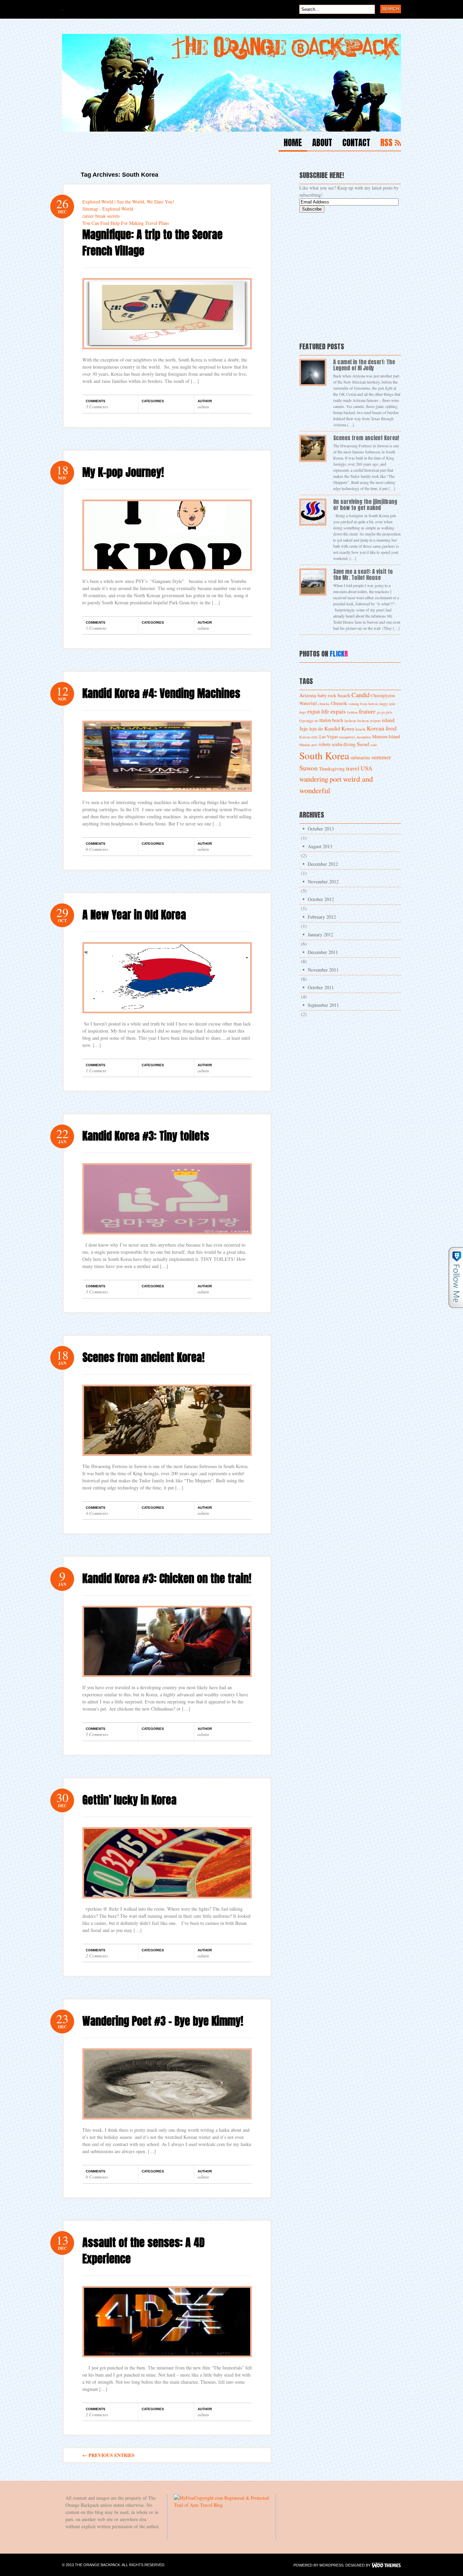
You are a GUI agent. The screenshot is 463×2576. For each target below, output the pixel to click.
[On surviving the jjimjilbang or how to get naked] (313, 512)
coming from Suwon (363, 704)
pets (314, 745)
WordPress (331, 2565)
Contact (356, 144)
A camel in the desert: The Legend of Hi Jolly (364, 365)
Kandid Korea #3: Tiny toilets (146, 1136)
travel (353, 768)
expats (338, 711)
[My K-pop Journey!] (167, 576)
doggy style (387, 704)
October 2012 (321, 899)
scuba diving (344, 744)
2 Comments (97, 1956)
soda (374, 745)
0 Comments (97, 849)
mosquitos (364, 737)
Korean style (309, 737)
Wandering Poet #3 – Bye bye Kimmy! (163, 2021)
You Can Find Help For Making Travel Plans (126, 223)
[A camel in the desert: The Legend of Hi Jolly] (313, 372)
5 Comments (97, 1734)
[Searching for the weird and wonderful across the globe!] (231, 130)
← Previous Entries (108, 2455)
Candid (360, 695)
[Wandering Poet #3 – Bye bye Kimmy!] (167, 2124)
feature (367, 711)
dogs (303, 712)
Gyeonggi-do (309, 721)
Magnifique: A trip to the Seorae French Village (153, 243)
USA (367, 768)
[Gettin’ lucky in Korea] (167, 1903)
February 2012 (322, 917)
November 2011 (323, 970)
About (322, 144)
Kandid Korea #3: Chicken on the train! (167, 1578)
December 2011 (323, 952)
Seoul (363, 744)
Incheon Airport (369, 721)
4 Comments (97, 1513)
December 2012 (323, 864)
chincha (324, 704)
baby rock (327, 696)
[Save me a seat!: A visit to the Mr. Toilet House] (313, 582)
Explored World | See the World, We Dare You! (128, 202)
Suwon (308, 768)
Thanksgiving (332, 769)
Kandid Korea (339, 728)
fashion (352, 712)
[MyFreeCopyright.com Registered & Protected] (221, 2498)
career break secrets (101, 216)
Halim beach (331, 720)
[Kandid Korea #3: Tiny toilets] (167, 1239)
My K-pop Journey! (123, 472)
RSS (386, 144)
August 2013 (320, 846)
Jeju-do (316, 729)
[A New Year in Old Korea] (167, 1018)
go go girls (385, 712)
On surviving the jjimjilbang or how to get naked (365, 505)
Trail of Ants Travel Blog (198, 2505)
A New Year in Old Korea (134, 915)
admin (203, 407)
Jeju (304, 728)
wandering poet (320, 779)
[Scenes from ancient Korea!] (167, 1461)
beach (344, 695)
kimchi (360, 729)
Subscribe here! (322, 175)
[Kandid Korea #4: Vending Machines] (167, 797)
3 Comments (97, 407)
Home (293, 144)
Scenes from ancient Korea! (144, 1357)
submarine (360, 758)
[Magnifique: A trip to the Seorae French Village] (167, 354)
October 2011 (321, 987)
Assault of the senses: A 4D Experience (144, 2251)
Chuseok (339, 703)
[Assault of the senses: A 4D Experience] (167, 2362)
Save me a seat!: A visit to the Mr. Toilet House (363, 574)
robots (325, 744)
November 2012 (323, 882)
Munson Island (386, 737)
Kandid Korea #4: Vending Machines (161, 693)
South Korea (324, 755)
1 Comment (96, 628)
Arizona (308, 695)
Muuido (305, 745)
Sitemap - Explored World (108, 209)
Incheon (350, 721)
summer (381, 757)
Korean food (382, 728)
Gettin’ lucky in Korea (129, 1800)
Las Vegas (329, 737)
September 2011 (323, 1005)
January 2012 (320, 934)
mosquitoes (347, 737)
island (388, 720)
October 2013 (321, 829)
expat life (318, 711)
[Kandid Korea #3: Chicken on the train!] (167, 1682)
